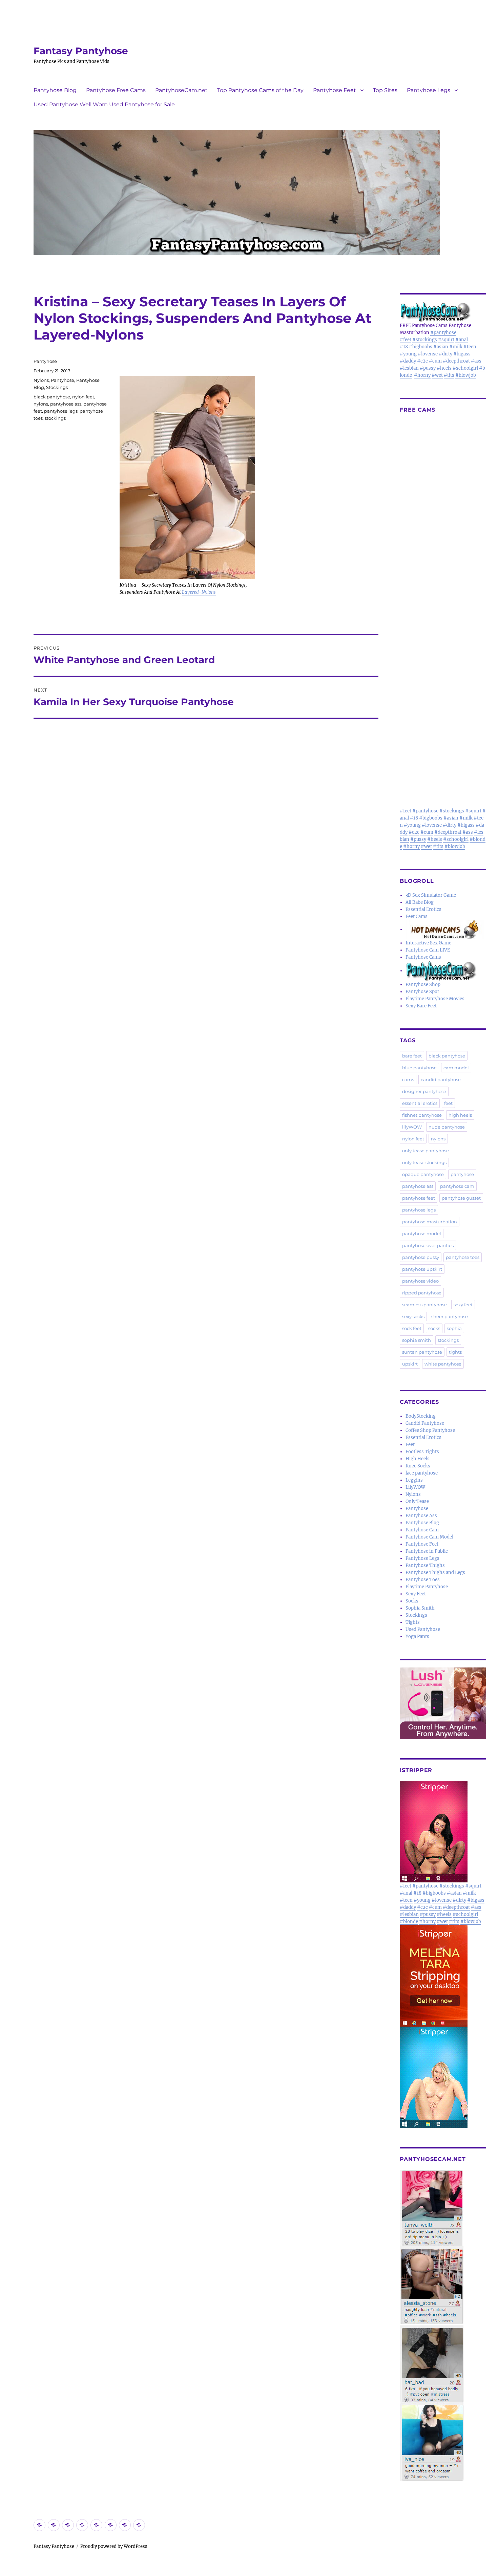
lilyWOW (412, 1127)
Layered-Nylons (199, 592)
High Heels (418, 1459)
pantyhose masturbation (430, 1222)
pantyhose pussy (421, 1257)
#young (408, 354)
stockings (55, 418)
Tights (413, 1622)
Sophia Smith (420, 1608)
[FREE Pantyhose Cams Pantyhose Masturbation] (443, 312)
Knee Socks (418, 1466)
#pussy (428, 368)
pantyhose (462, 1174)
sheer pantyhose (450, 1316)
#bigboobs (421, 347)
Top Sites (385, 90)
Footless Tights (422, 1452)
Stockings (57, 387)
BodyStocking (421, 1416)
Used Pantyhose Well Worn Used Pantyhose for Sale (104, 104)
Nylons (41, 380)
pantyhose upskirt (422, 1269)
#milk (456, 347)
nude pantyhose (447, 1127)
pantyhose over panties (428, 1245)
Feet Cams (417, 916)
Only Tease (417, 1501)
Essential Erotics (423, 909)
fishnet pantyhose (422, 1115)
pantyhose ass (66, 404)
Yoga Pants (417, 1636)
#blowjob (466, 375)
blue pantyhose (419, 1068)
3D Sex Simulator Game (431, 895)
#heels (444, 368)
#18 (404, 347)
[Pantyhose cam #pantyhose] (441, 971)
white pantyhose (443, 1364)
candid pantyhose (441, 1079)
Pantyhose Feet (335, 90)
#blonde (409, 1922)
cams (408, 1079)
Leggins (414, 1480)
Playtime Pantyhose (427, 1587)
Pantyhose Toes (423, 1580)
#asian (441, 347)
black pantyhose (52, 397)
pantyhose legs (61, 411)
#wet (437, 375)
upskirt (410, 1364)
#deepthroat (456, 361)
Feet (410, 1445)
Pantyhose (45, 361)
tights (455, 1352)
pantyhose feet (419, 1198)
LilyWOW (415, 1487)
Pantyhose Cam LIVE (428, 950)
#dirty (445, 354)
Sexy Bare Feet (421, 1006)
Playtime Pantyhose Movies (435, 999)
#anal (462, 340)
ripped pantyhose (422, 1293)
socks (434, 1328)
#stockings (425, 340)
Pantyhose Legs (429, 90)
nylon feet (83, 397)
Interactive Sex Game (428, 943)
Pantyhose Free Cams (116, 90)
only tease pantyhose (426, 1151)
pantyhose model (422, 1234)
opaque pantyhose (423, 1174)
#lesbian (409, 368)
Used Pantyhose (423, 1629)
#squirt (446, 340)
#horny (422, 375)
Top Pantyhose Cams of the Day (260, 90)
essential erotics (420, 1103)
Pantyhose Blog (55, 90)
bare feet (412, 1056)
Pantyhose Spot (422, 992)
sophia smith (417, 1340)
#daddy (408, 361)
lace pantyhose (422, 1473)
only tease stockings (424, 1162)
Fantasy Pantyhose (81, 51)
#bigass (462, 354)
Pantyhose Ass (421, 1516)
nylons (41, 404)
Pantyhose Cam (422, 1530)
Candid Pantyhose (425, 1423)
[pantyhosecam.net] (443, 2326)
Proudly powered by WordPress (114, 2546)
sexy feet (463, 1305)
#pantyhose (443, 333)
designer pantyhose (424, 1091)
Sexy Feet (416, 1594)
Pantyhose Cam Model (429, 1537)
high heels (460, 1115)
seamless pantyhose (424, 1305)
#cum (435, 361)
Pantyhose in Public (427, 1551)
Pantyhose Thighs (425, 1565)
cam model (456, 1068)
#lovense (428, 354)
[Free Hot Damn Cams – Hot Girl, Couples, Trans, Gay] (446, 929)
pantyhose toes (463, 1257)
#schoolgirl (465, 368)
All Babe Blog (420, 902)
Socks (412, 1601)
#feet (406, 340)
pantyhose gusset (461, 1198)
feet (448, 1103)
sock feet (412, 1328)
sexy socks (413, 1316)
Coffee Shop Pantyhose (430, 1430)
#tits (449, 375)
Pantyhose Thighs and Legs (435, 1573)
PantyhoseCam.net (181, 90)
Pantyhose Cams (423, 957)
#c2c (422, 361)
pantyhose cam (457, 1186)
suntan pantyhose (422, 1352)
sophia (454, 1328)
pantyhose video (420, 1281)
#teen (470, 347)
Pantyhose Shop (423, 985)
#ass (476, 361)
